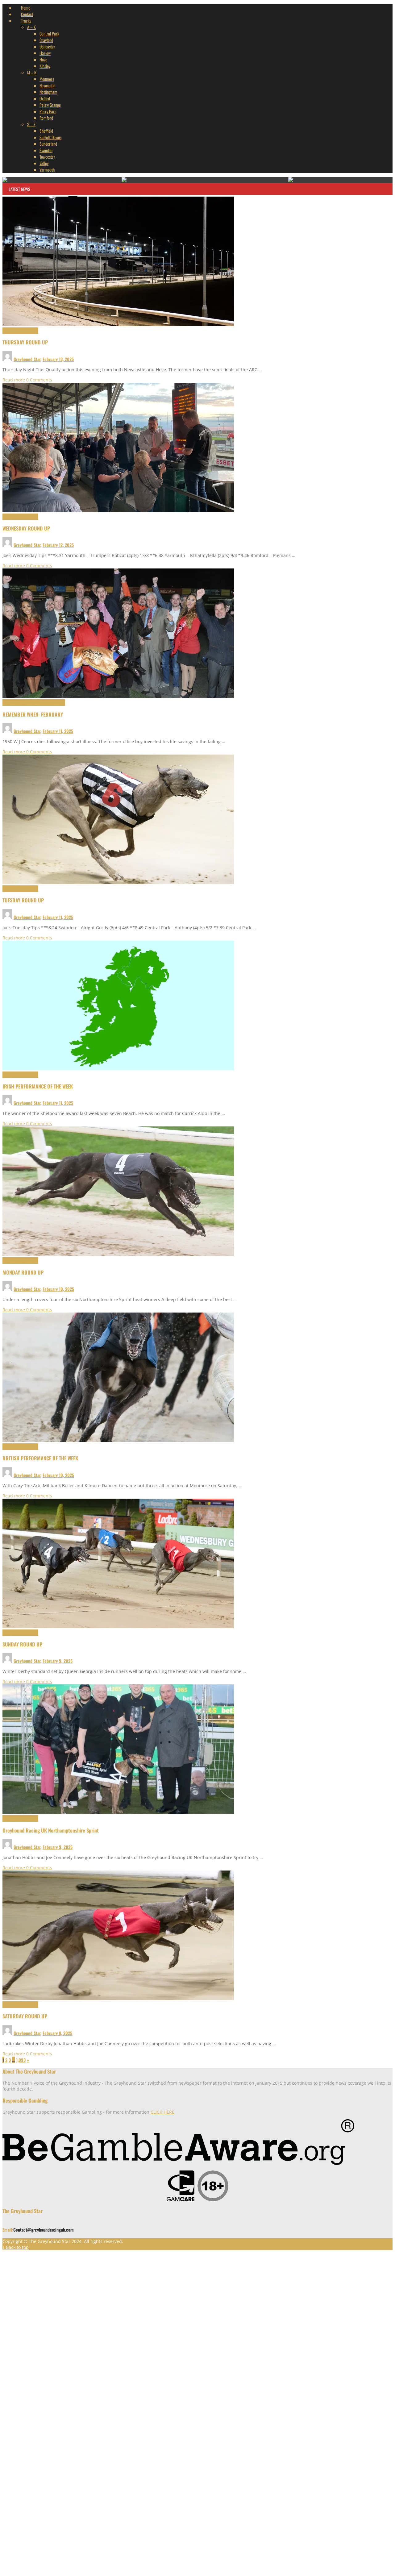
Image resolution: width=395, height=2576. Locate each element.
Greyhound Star (27, 359)
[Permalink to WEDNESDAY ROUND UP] (118, 511)
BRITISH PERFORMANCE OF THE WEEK (40, 1458)
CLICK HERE (162, 2112)
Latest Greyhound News (20, 331)
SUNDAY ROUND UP (22, 1644)
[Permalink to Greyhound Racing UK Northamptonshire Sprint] (118, 1812)
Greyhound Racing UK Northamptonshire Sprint (51, 1830)
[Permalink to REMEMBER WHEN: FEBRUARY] (118, 696)
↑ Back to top (16, 2247)
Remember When (52, 703)
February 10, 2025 (58, 1289)
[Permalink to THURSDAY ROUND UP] (118, 325)
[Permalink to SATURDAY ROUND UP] (118, 1998)
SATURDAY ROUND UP (25, 2016)
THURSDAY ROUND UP (25, 342)
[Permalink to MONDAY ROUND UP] (118, 1254)
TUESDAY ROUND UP (23, 900)
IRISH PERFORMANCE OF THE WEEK (38, 1086)
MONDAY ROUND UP (23, 1272)
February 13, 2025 (58, 359)
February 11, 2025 (58, 731)
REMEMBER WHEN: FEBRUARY (33, 714)
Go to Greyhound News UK (126, 2562)
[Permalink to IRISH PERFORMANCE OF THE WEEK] (118, 1069)
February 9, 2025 (58, 1661)
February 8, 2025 (57, 2033)
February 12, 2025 (58, 545)
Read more (14, 380)
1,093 (21, 2060)
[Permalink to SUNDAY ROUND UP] (118, 1627)
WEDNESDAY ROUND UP (26, 528)
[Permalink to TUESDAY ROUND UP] (118, 882)
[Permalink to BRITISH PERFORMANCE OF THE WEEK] (118, 1440)
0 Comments (39, 380)
